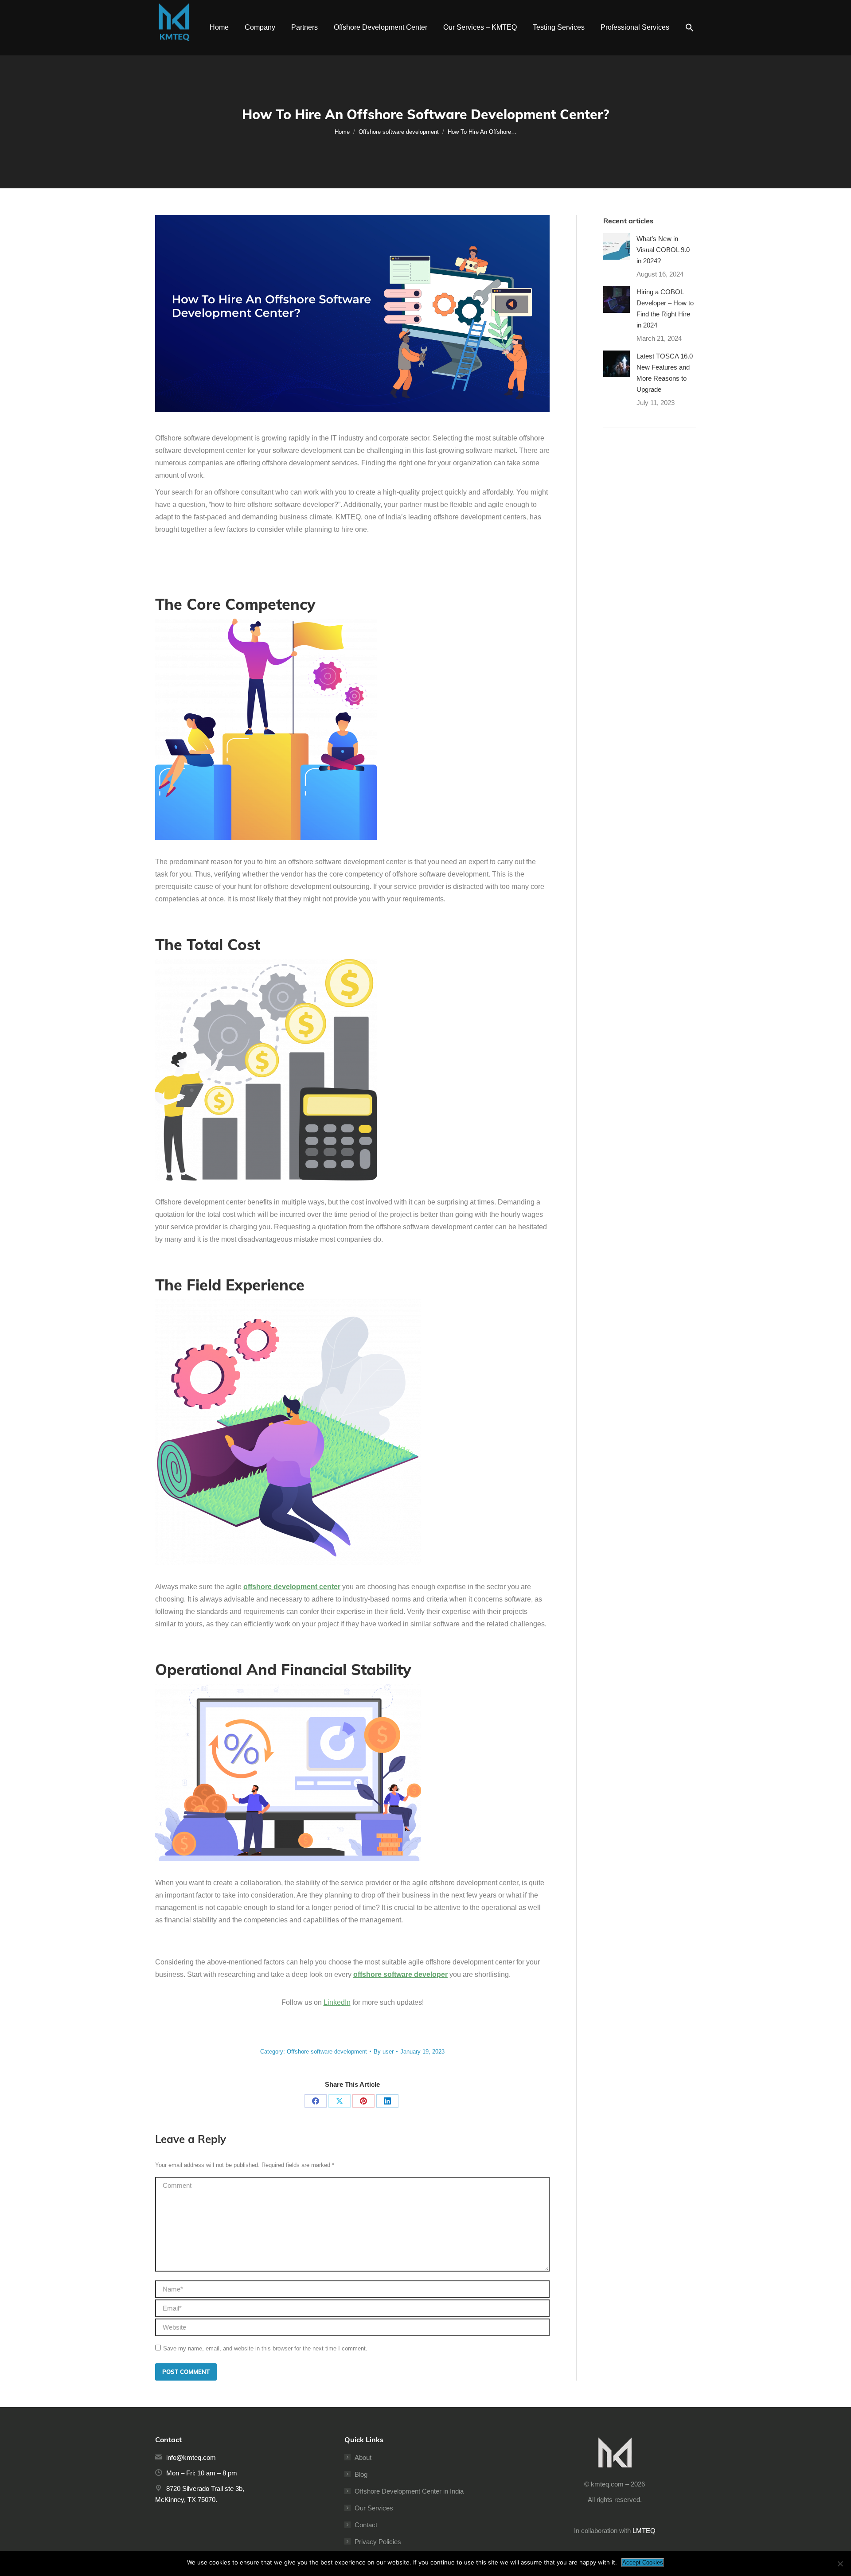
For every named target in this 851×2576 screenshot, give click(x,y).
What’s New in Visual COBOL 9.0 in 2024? (663, 250)
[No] (840, 2564)
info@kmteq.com (191, 2457)
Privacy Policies (378, 2542)
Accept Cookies (643, 2562)
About (363, 2457)
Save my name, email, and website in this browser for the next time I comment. (265, 2348)
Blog (361, 2474)
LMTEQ (644, 2531)
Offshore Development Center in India (409, 2491)
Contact (366, 2525)
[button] (690, 28)
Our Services (374, 2508)
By (384, 2052)
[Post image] (617, 246)
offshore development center (292, 1587)
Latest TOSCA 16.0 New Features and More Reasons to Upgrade (665, 373)
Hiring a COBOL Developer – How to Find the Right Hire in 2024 (665, 308)
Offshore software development (327, 2052)
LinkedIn (337, 2002)
